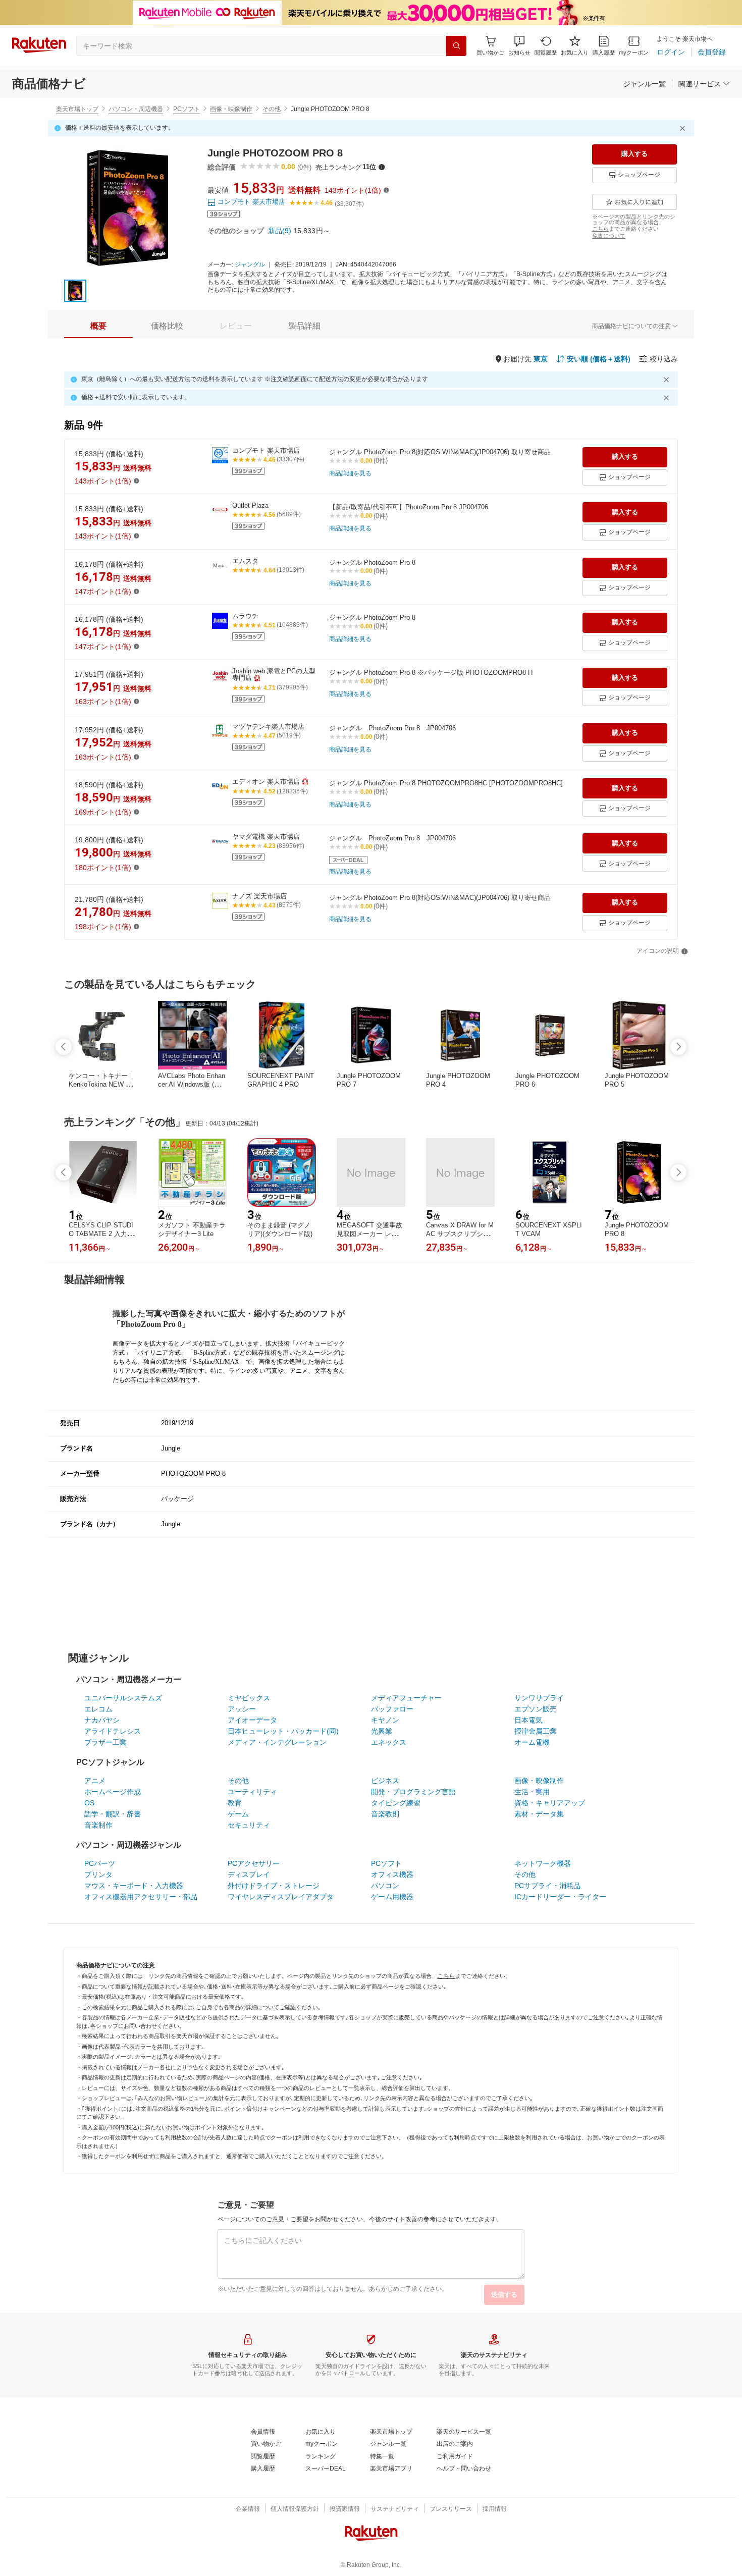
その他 (272, 109)
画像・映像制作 (231, 109)
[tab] (98, 326)
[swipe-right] (678, 1047)
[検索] (456, 46)
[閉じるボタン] (684, 128)
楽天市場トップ (77, 109)
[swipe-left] (64, 1047)
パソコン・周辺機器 (136, 109)
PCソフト (187, 109)
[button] (519, 46)
